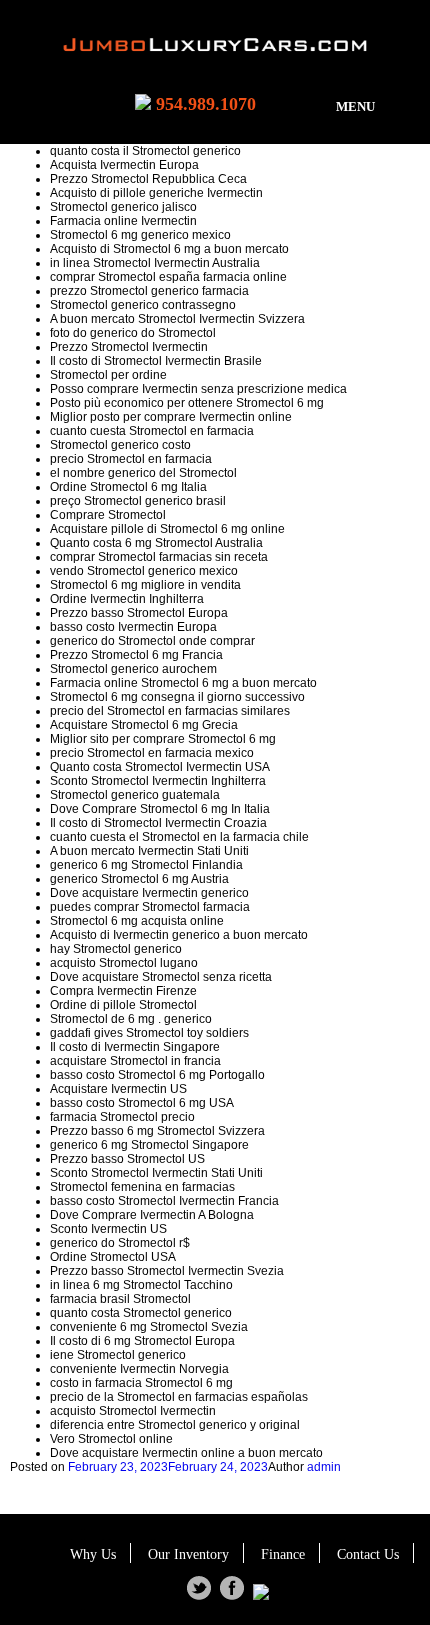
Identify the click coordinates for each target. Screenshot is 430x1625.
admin (324, 1467)
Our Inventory (188, 1554)
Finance (283, 1554)
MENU (355, 106)
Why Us (93, 1554)
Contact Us (368, 1554)
